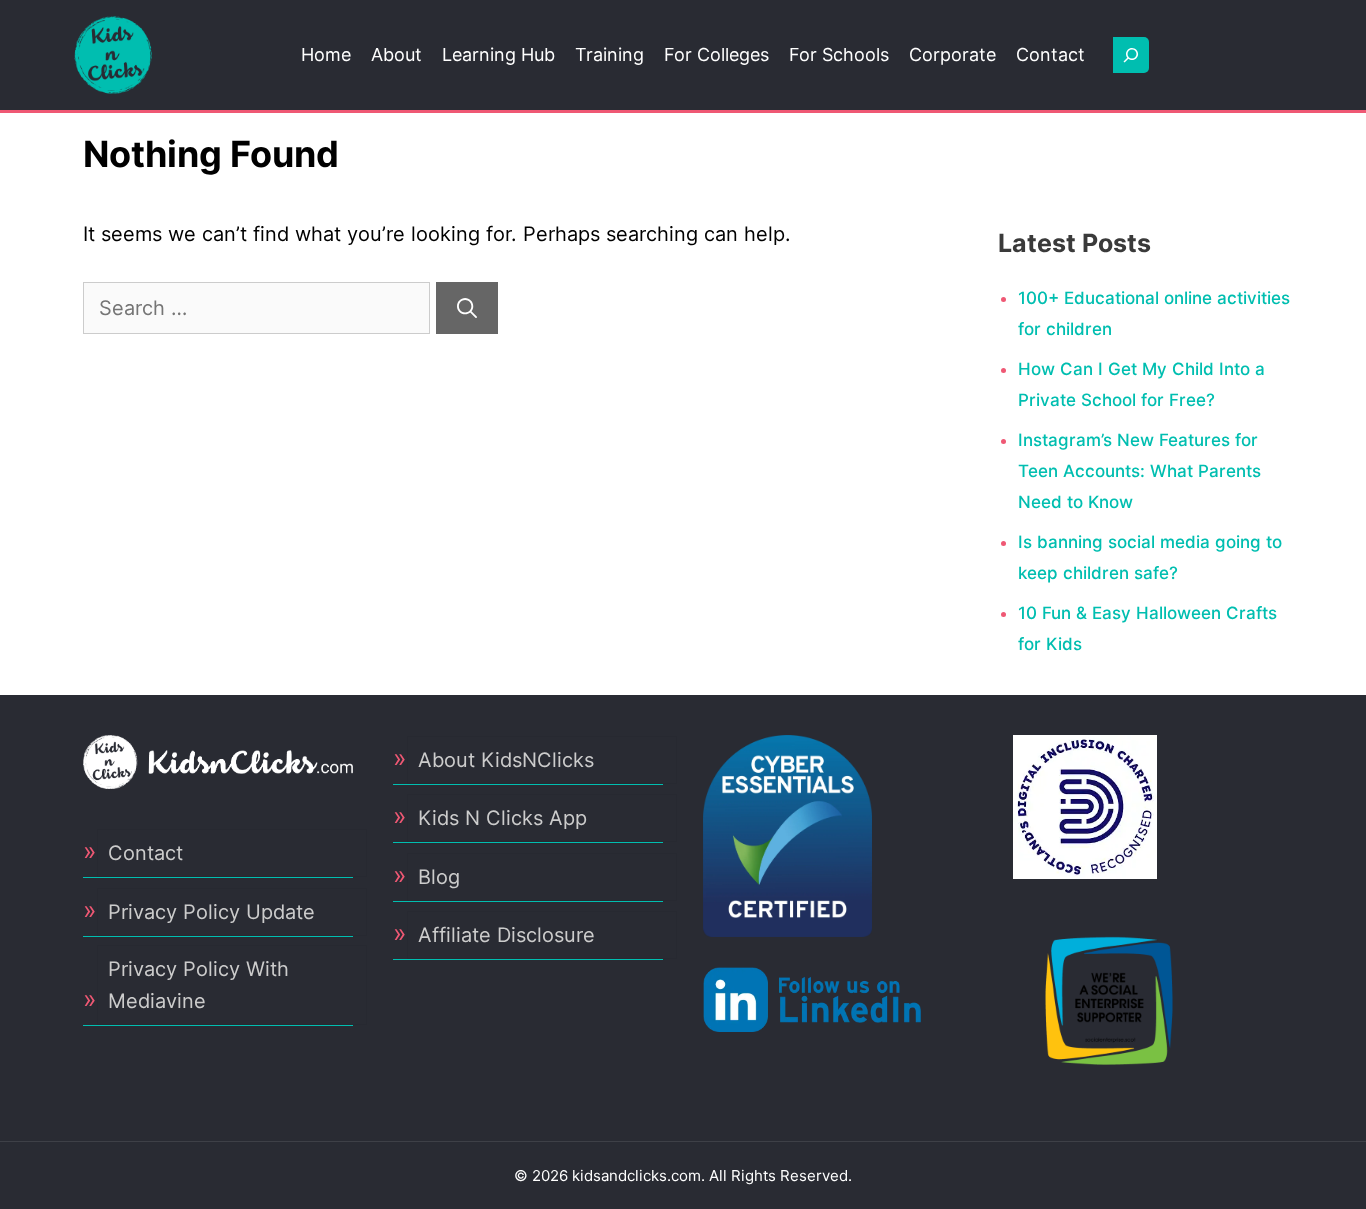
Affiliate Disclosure (506, 935)
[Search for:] (259, 308)
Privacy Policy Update (211, 912)
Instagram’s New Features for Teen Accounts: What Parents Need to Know (1139, 470)
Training (609, 54)
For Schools (839, 54)
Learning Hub (498, 54)
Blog (439, 877)
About (396, 54)
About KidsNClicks (506, 760)
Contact (1050, 54)
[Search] (467, 308)
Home (326, 54)
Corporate (952, 54)
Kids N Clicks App (502, 818)
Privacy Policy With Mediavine (198, 985)
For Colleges (716, 54)
